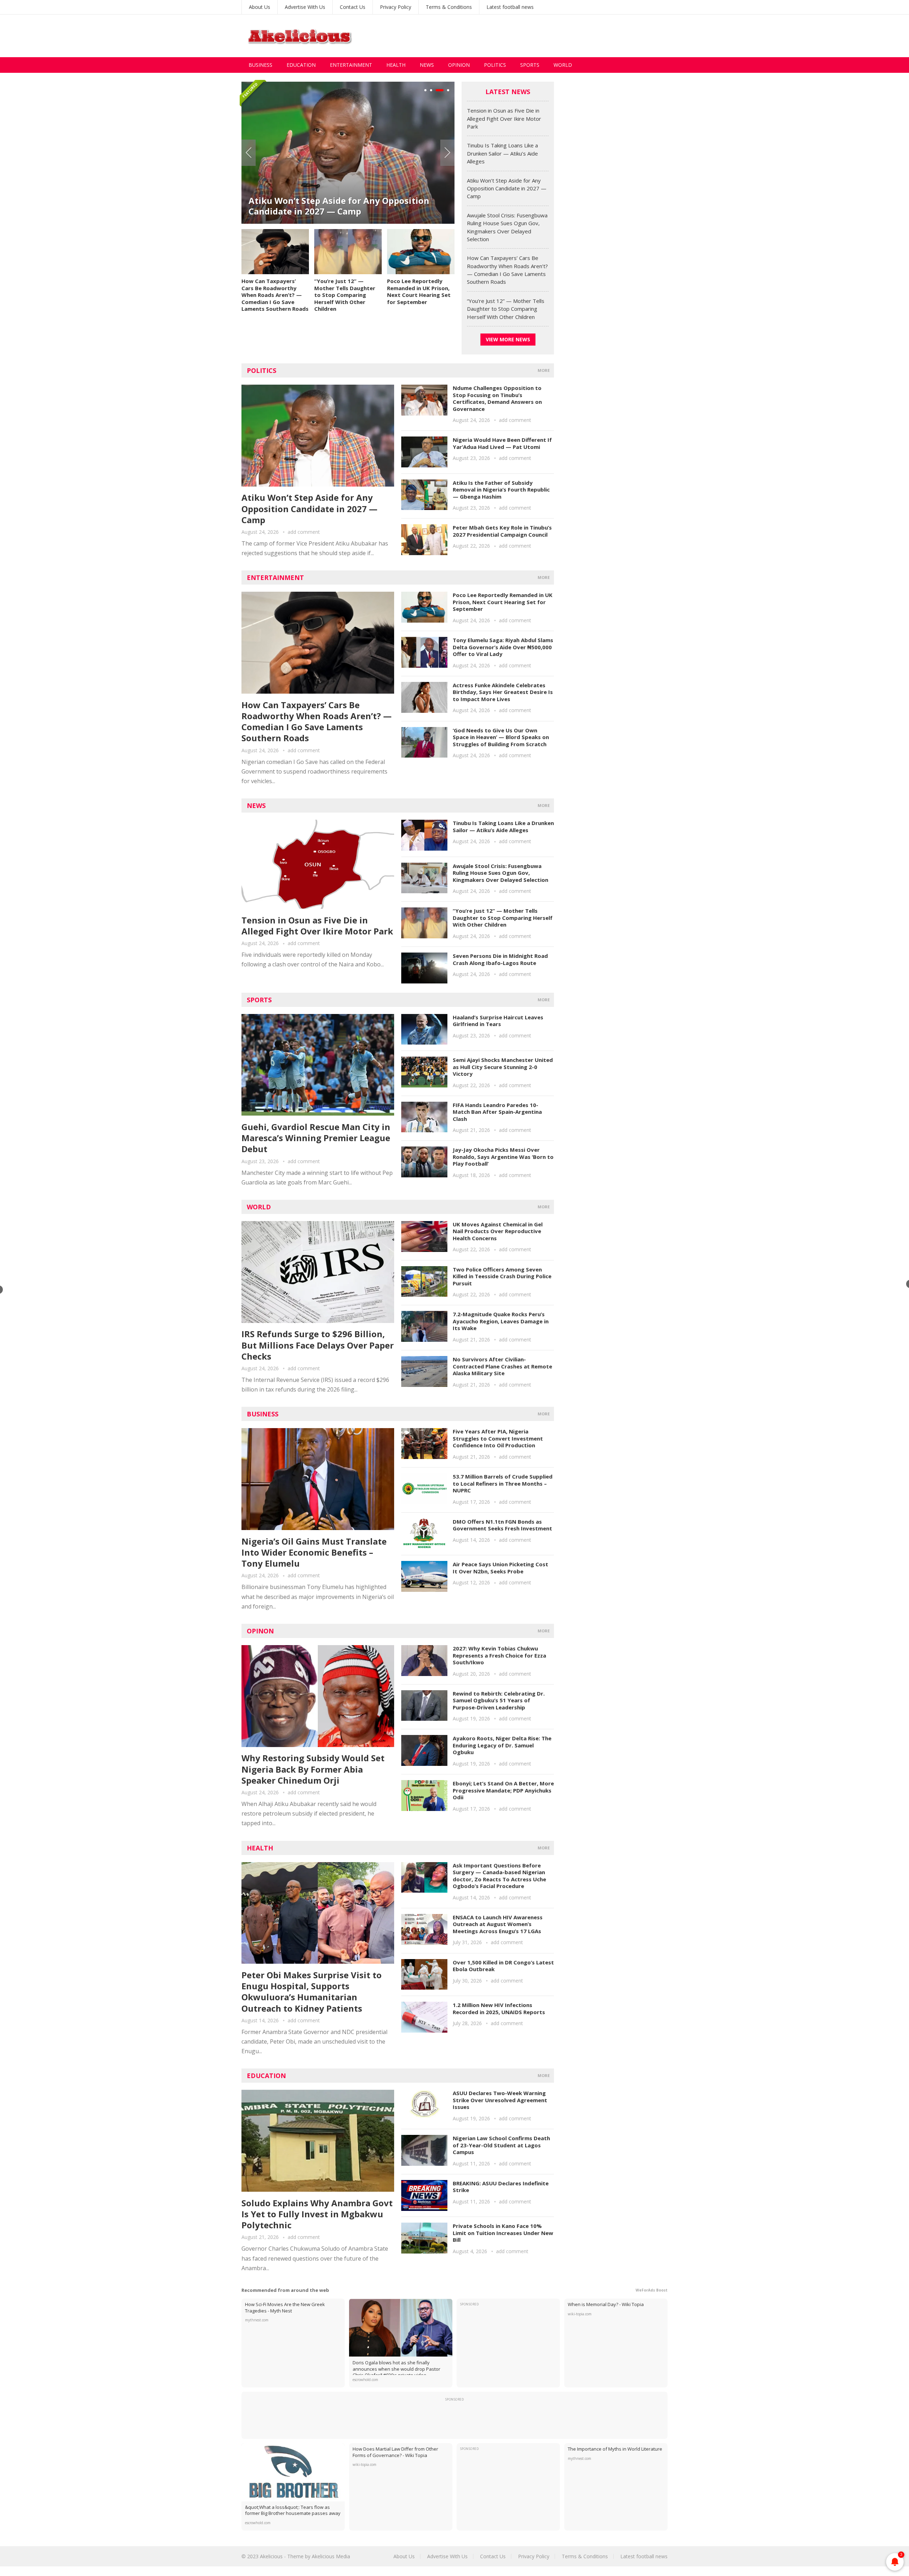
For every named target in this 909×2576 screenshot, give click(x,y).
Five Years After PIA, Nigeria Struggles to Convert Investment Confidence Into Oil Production (498, 1438)
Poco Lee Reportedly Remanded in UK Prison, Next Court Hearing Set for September (419, 291)
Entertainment (351, 65)
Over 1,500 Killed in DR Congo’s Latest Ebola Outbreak (503, 1966)
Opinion (459, 65)
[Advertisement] (538, 36)
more (544, 370)
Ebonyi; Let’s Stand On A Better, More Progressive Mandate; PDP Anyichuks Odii (503, 1790)
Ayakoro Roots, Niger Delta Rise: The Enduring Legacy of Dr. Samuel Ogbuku (502, 1745)
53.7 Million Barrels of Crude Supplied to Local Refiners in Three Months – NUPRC (503, 1483)
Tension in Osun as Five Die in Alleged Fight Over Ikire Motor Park (504, 118)
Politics (495, 65)
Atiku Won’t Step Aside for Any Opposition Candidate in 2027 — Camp (339, 206)
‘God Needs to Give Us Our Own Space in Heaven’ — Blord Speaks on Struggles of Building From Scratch (501, 737)
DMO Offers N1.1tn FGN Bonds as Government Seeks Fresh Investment (502, 1525)
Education (301, 65)
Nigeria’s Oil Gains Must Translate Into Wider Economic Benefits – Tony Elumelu (314, 1552)
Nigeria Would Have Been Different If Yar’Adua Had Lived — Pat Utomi (502, 443)
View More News (508, 339)
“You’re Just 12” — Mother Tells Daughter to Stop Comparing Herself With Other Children (345, 295)
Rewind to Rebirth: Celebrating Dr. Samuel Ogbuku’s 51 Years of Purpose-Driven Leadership (499, 1700)
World (563, 65)
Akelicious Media (331, 2556)
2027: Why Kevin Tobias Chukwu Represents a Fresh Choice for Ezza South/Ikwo (499, 1655)
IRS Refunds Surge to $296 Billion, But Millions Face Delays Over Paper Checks (318, 1345)
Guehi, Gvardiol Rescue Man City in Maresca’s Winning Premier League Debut (316, 1138)
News (427, 65)
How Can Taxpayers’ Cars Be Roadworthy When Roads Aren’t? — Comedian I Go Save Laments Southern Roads (275, 295)
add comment (304, 532)
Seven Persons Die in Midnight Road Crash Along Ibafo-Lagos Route (500, 959)
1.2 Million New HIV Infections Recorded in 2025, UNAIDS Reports (499, 2008)
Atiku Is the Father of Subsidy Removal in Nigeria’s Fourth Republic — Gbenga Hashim (501, 490)
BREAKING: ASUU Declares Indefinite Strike (501, 2187)
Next (447, 153)
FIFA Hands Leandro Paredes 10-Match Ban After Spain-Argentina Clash (497, 1112)
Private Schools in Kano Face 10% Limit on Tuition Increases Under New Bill (503, 2233)
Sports (530, 65)
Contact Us (353, 7)
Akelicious (271, 2556)
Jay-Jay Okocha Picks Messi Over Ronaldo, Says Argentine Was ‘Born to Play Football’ (503, 1157)
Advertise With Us (305, 7)
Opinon (260, 1631)
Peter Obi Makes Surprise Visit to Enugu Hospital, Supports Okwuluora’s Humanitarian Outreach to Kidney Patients (312, 1992)
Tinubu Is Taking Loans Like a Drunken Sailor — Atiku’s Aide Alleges (502, 153)
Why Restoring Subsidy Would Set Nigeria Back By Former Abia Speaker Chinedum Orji (313, 1769)
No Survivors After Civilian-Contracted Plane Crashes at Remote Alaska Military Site (502, 1366)
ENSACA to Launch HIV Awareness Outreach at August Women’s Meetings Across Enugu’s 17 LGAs (498, 1924)
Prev (249, 153)
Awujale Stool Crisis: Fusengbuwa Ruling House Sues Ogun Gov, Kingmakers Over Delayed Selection (500, 873)
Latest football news (510, 7)
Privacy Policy (396, 7)
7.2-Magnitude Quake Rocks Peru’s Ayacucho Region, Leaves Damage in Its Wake (501, 1321)
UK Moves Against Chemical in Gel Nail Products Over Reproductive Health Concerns (498, 1231)
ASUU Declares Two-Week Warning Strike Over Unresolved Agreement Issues (500, 2100)
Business (260, 65)
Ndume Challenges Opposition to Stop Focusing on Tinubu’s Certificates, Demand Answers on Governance (497, 398)
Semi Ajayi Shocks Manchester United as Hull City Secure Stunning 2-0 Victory (503, 1067)
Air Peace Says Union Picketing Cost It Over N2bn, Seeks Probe (500, 1568)
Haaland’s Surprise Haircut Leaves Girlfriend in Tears (498, 1021)
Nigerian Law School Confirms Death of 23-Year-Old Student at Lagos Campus (501, 2145)
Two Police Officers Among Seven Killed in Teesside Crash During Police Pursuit (502, 1276)
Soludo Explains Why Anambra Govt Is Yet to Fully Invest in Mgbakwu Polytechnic (317, 2214)
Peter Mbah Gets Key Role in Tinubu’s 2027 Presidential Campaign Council (502, 531)
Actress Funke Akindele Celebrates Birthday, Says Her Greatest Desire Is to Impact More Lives (503, 692)
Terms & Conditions (449, 7)
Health (396, 65)
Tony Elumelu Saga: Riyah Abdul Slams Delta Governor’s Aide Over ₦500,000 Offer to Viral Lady (503, 647)
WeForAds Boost (652, 2290)
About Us (260, 7)
